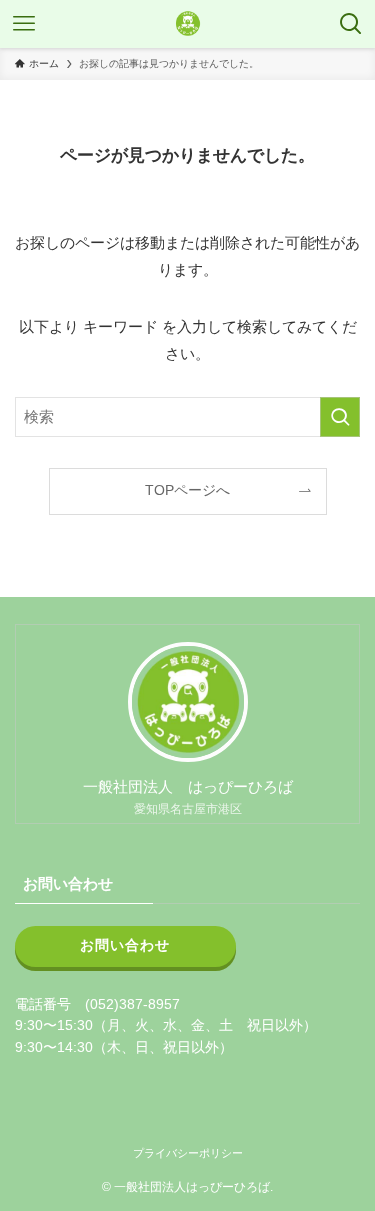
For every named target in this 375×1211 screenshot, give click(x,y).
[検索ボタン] (351, 24)
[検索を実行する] (340, 417)
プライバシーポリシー (188, 1153)
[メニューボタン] (24, 24)
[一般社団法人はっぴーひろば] (188, 24)
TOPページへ (187, 490)
